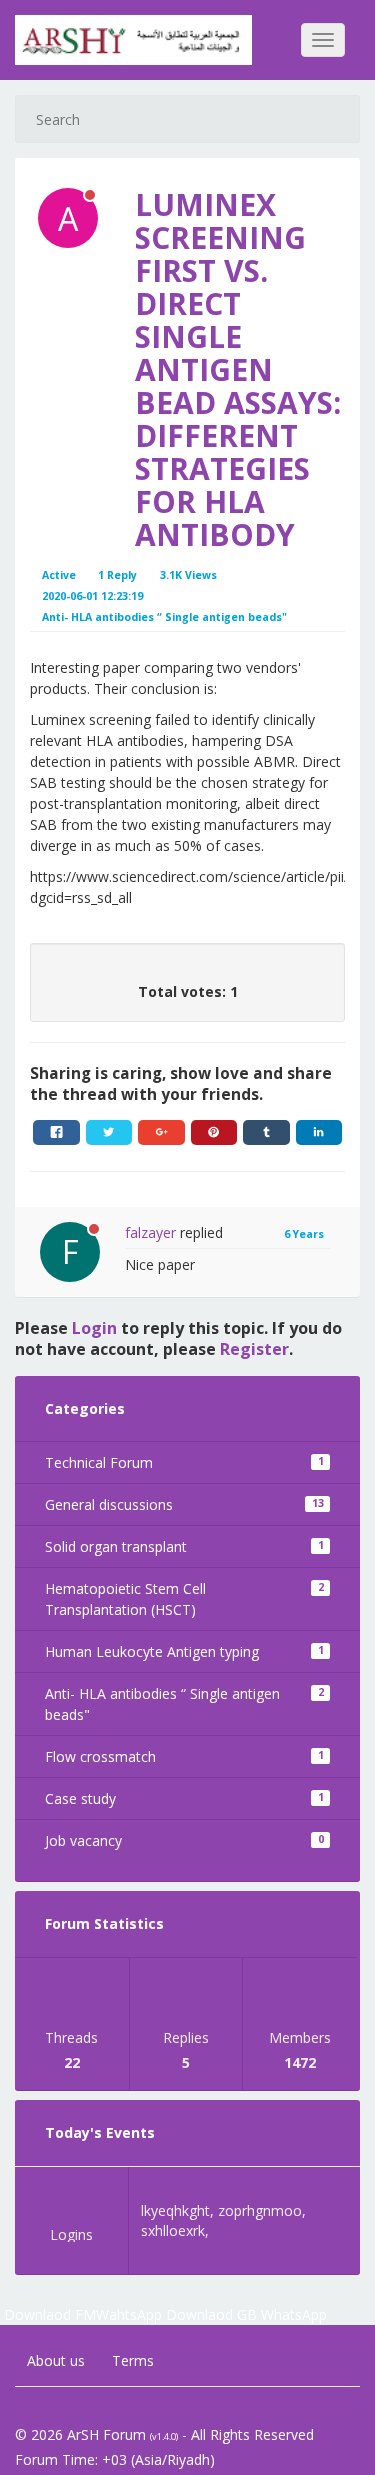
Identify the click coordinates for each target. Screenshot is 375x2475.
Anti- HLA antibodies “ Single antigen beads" (184, 1704)
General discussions (184, 1504)
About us (54, 2360)
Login (94, 1328)
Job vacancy (184, 1840)
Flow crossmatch (184, 1756)
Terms (131, 2360)
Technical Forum (184, 1462)
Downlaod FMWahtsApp (83, 2314)
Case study (184, 1798)
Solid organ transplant (184, 1546)
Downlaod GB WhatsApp (246, 2314)
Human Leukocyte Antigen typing (184, 1651)
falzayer (150, 1232)
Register (254, 1349)
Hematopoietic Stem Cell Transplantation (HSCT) (184, 1599)
